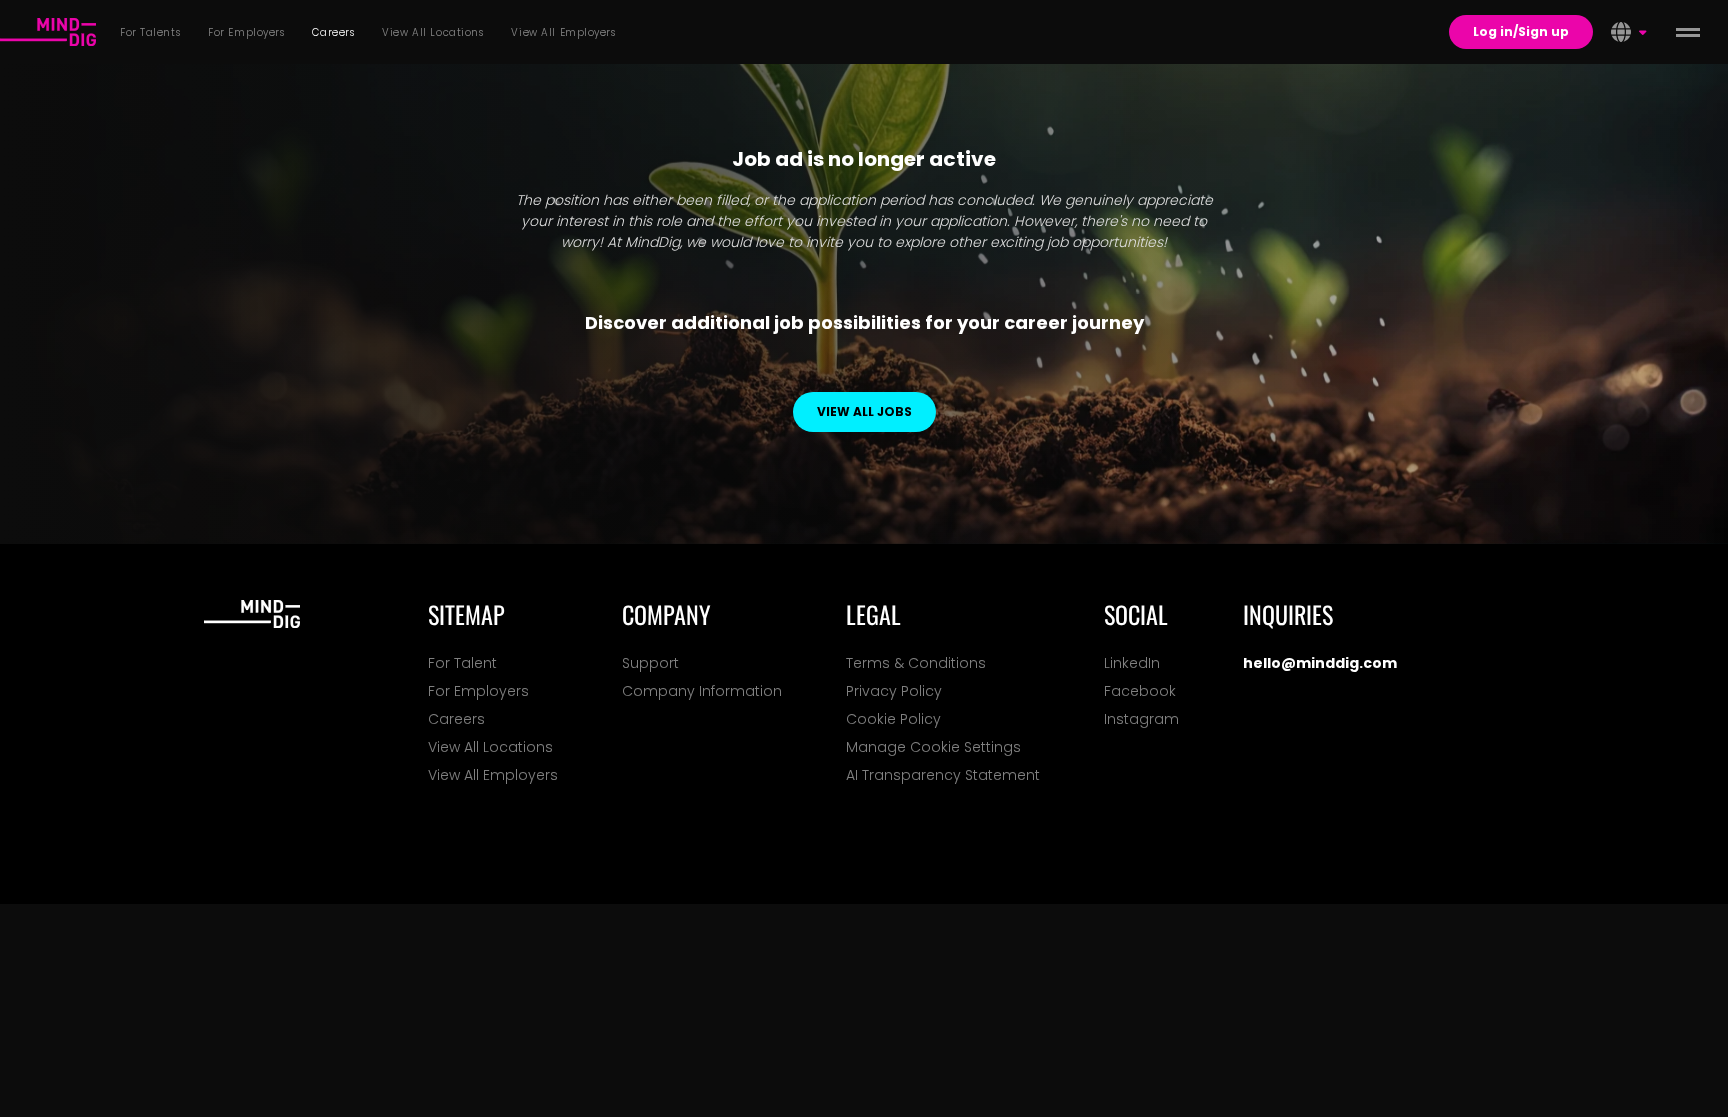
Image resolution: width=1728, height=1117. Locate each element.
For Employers (478, 691)
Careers (456, 719)
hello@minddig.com (1320, 663)
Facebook (1140, 691)
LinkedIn (1132, 663)
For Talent (462, 663)
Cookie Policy (893, 719)
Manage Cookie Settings (933, 747)
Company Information (702, 691)
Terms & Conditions (916, 663)
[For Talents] (48, 32)
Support (650, 663)
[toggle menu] (1688, 32)
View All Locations (490, 747)
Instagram (1141, 719)
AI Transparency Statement (943, 775)
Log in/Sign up (1521, 31)
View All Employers (493, 775)
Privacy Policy (894, 691)
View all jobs (864, 411)
